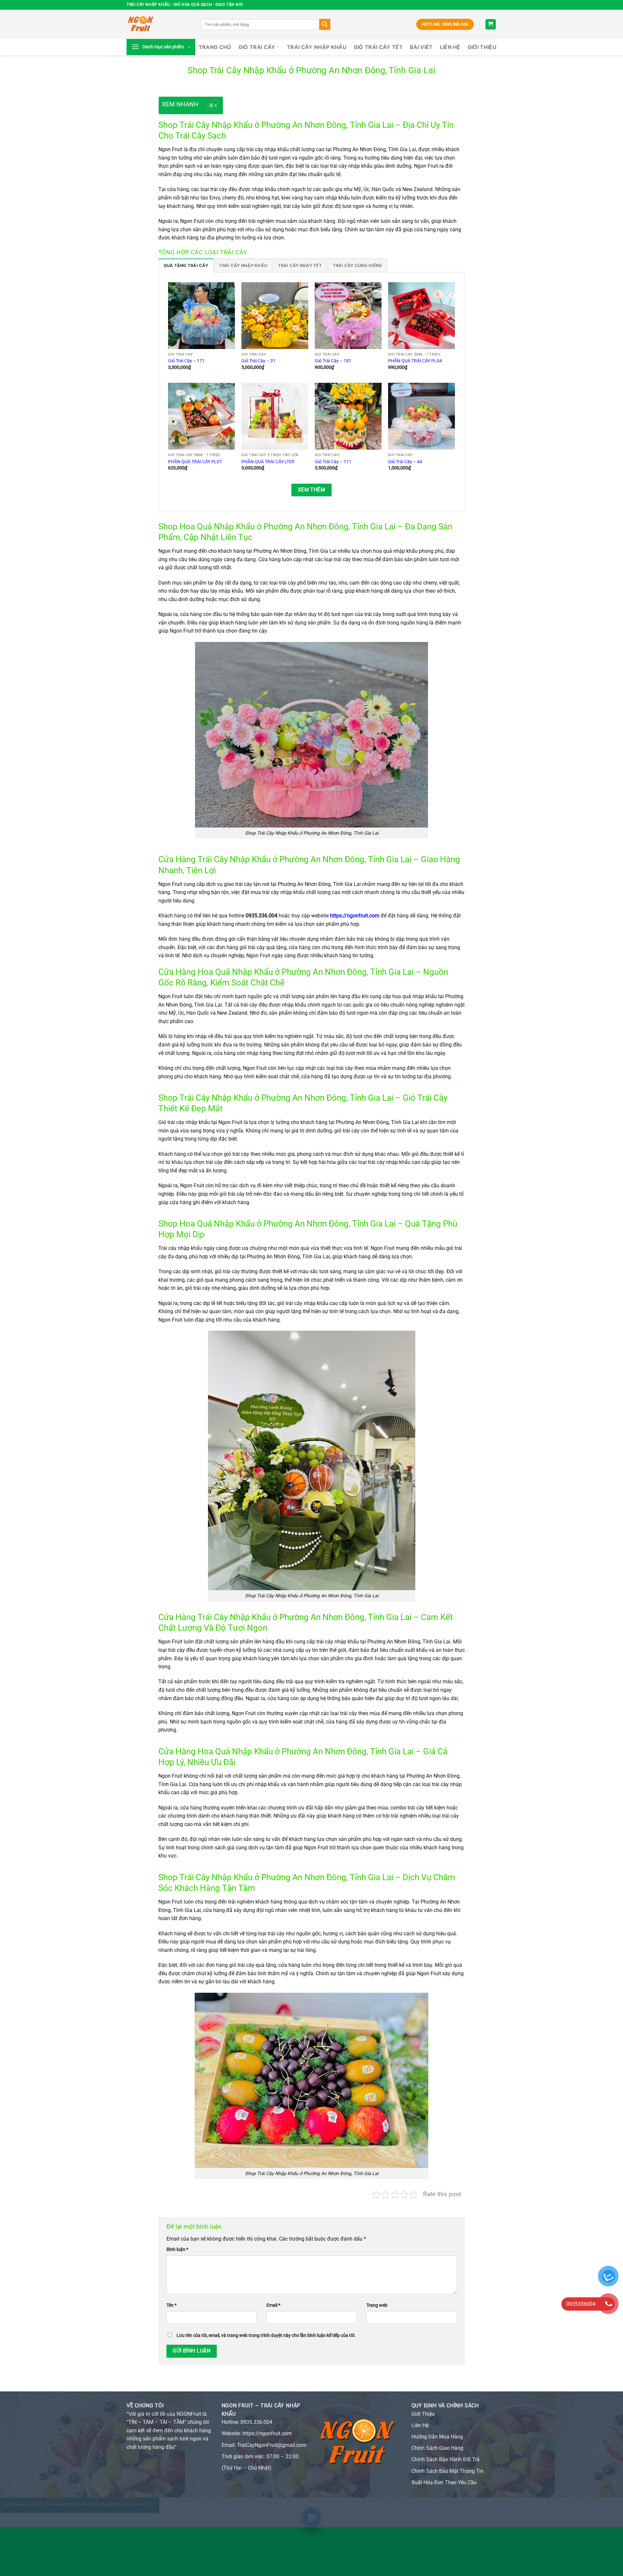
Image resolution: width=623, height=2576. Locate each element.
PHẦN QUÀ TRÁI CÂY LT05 (268, 462)
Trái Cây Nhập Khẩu (317, 47)
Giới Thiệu (423, 2414)
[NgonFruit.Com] (159, 24)
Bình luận (177, 2249)
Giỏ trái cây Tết (378, 47)
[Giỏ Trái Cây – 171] (202, 316)
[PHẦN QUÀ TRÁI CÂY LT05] (275, 416)
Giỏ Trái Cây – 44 (405, 462)
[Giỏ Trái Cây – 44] (421, 416)
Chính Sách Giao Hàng (437, 2448)
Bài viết (421, 47)
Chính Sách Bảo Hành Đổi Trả (446, 2459)
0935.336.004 (256, 2422)
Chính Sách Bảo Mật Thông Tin (447, 2471)
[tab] (186, 265)
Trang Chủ (215, 47)
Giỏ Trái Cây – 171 (186, 361)
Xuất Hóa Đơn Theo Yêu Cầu (444, 2482)
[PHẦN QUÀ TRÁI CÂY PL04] (421, 316)
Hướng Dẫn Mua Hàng (437, 2437)
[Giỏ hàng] (491, 24)
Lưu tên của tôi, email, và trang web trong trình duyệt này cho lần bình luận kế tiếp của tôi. (266, 2335)
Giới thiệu (482, 47)
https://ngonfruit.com (355, 916)
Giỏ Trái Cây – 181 (333, 361)
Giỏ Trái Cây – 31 (258, 361)
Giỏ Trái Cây (257, 47)
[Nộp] (325, 24)
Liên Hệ (450, 47)
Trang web (377, 2305)
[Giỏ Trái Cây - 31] (275, 316)
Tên (171, 2305)
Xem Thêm (312, 490)
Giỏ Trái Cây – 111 (333, 462)
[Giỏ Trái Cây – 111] (348, 416)
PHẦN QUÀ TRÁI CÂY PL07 (195, 462)
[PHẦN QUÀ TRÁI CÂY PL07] (202, 416)
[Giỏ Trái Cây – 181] (348, 316)
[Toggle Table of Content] (209, 105)
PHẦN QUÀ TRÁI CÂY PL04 (415, 361)
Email (273, 2305)
